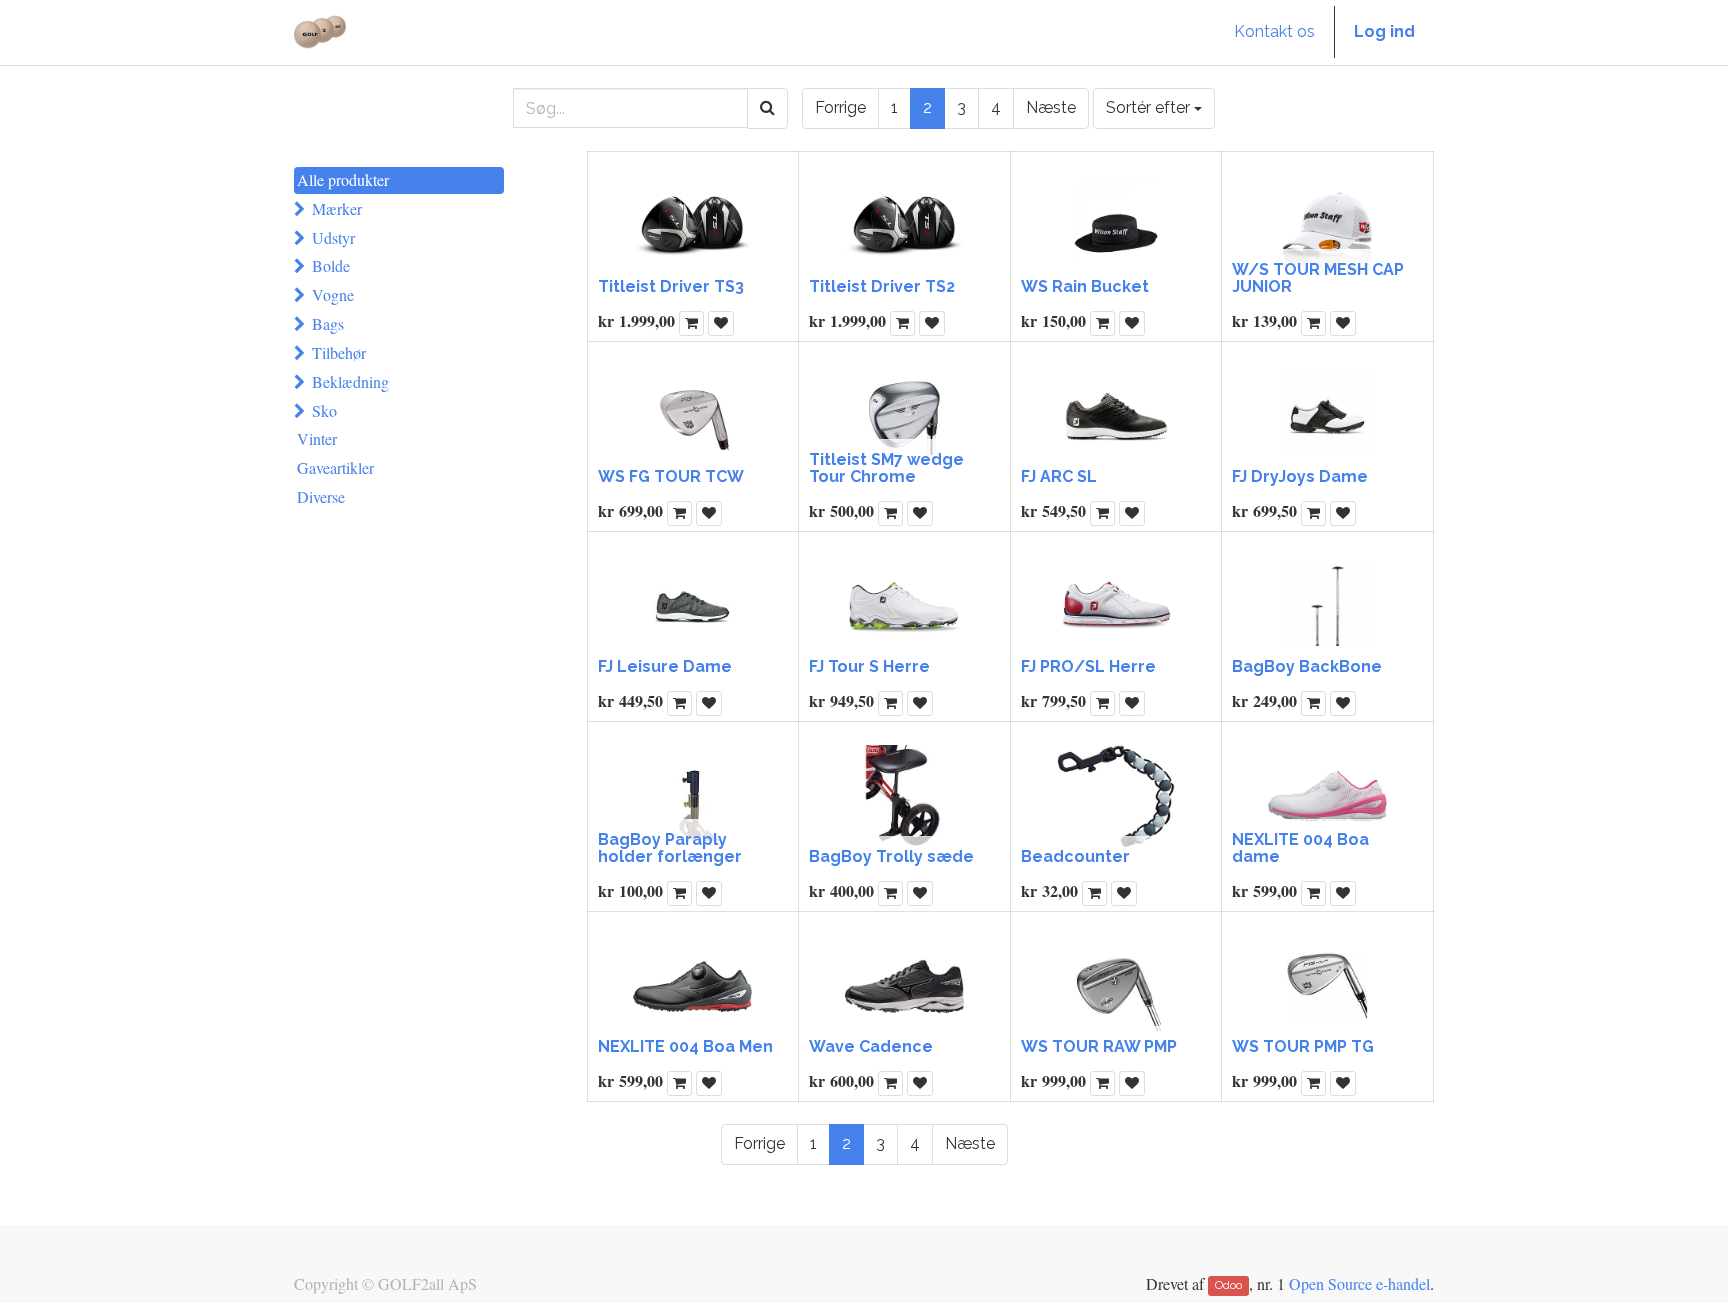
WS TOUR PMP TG (1303, 1046)
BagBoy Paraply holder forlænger (670, 848)
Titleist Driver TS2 (882, 286)
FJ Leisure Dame (665, 666)
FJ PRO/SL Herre (1088, 666)
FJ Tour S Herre (869, 666)
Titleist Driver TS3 (671, 286)
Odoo (1228, 1286)
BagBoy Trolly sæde (891, 856)
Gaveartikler (335, 467)
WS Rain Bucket (1085, 286)
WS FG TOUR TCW (671, 476)
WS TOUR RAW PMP (1099, 1046)
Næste (1051, 107)
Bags (328, 323)
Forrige (840, 107)
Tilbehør (339, 352)
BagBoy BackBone (1307, 666)
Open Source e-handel (1359, 1283)
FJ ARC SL (1059, 476)
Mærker (337, 208)
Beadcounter (1075, 856)
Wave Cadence (871, 1046)
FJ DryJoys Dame (1300, 476)
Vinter (317, 438)
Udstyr (333, 237)
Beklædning (350, 381)
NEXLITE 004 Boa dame (1300, 848)
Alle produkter (343, 179)
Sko (324, 410)
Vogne (333, 294)
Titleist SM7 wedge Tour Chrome (886, 468)
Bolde (331, 265)
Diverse (321, 496)
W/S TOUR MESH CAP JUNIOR (1318, 278)
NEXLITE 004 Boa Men (685, 1046)
